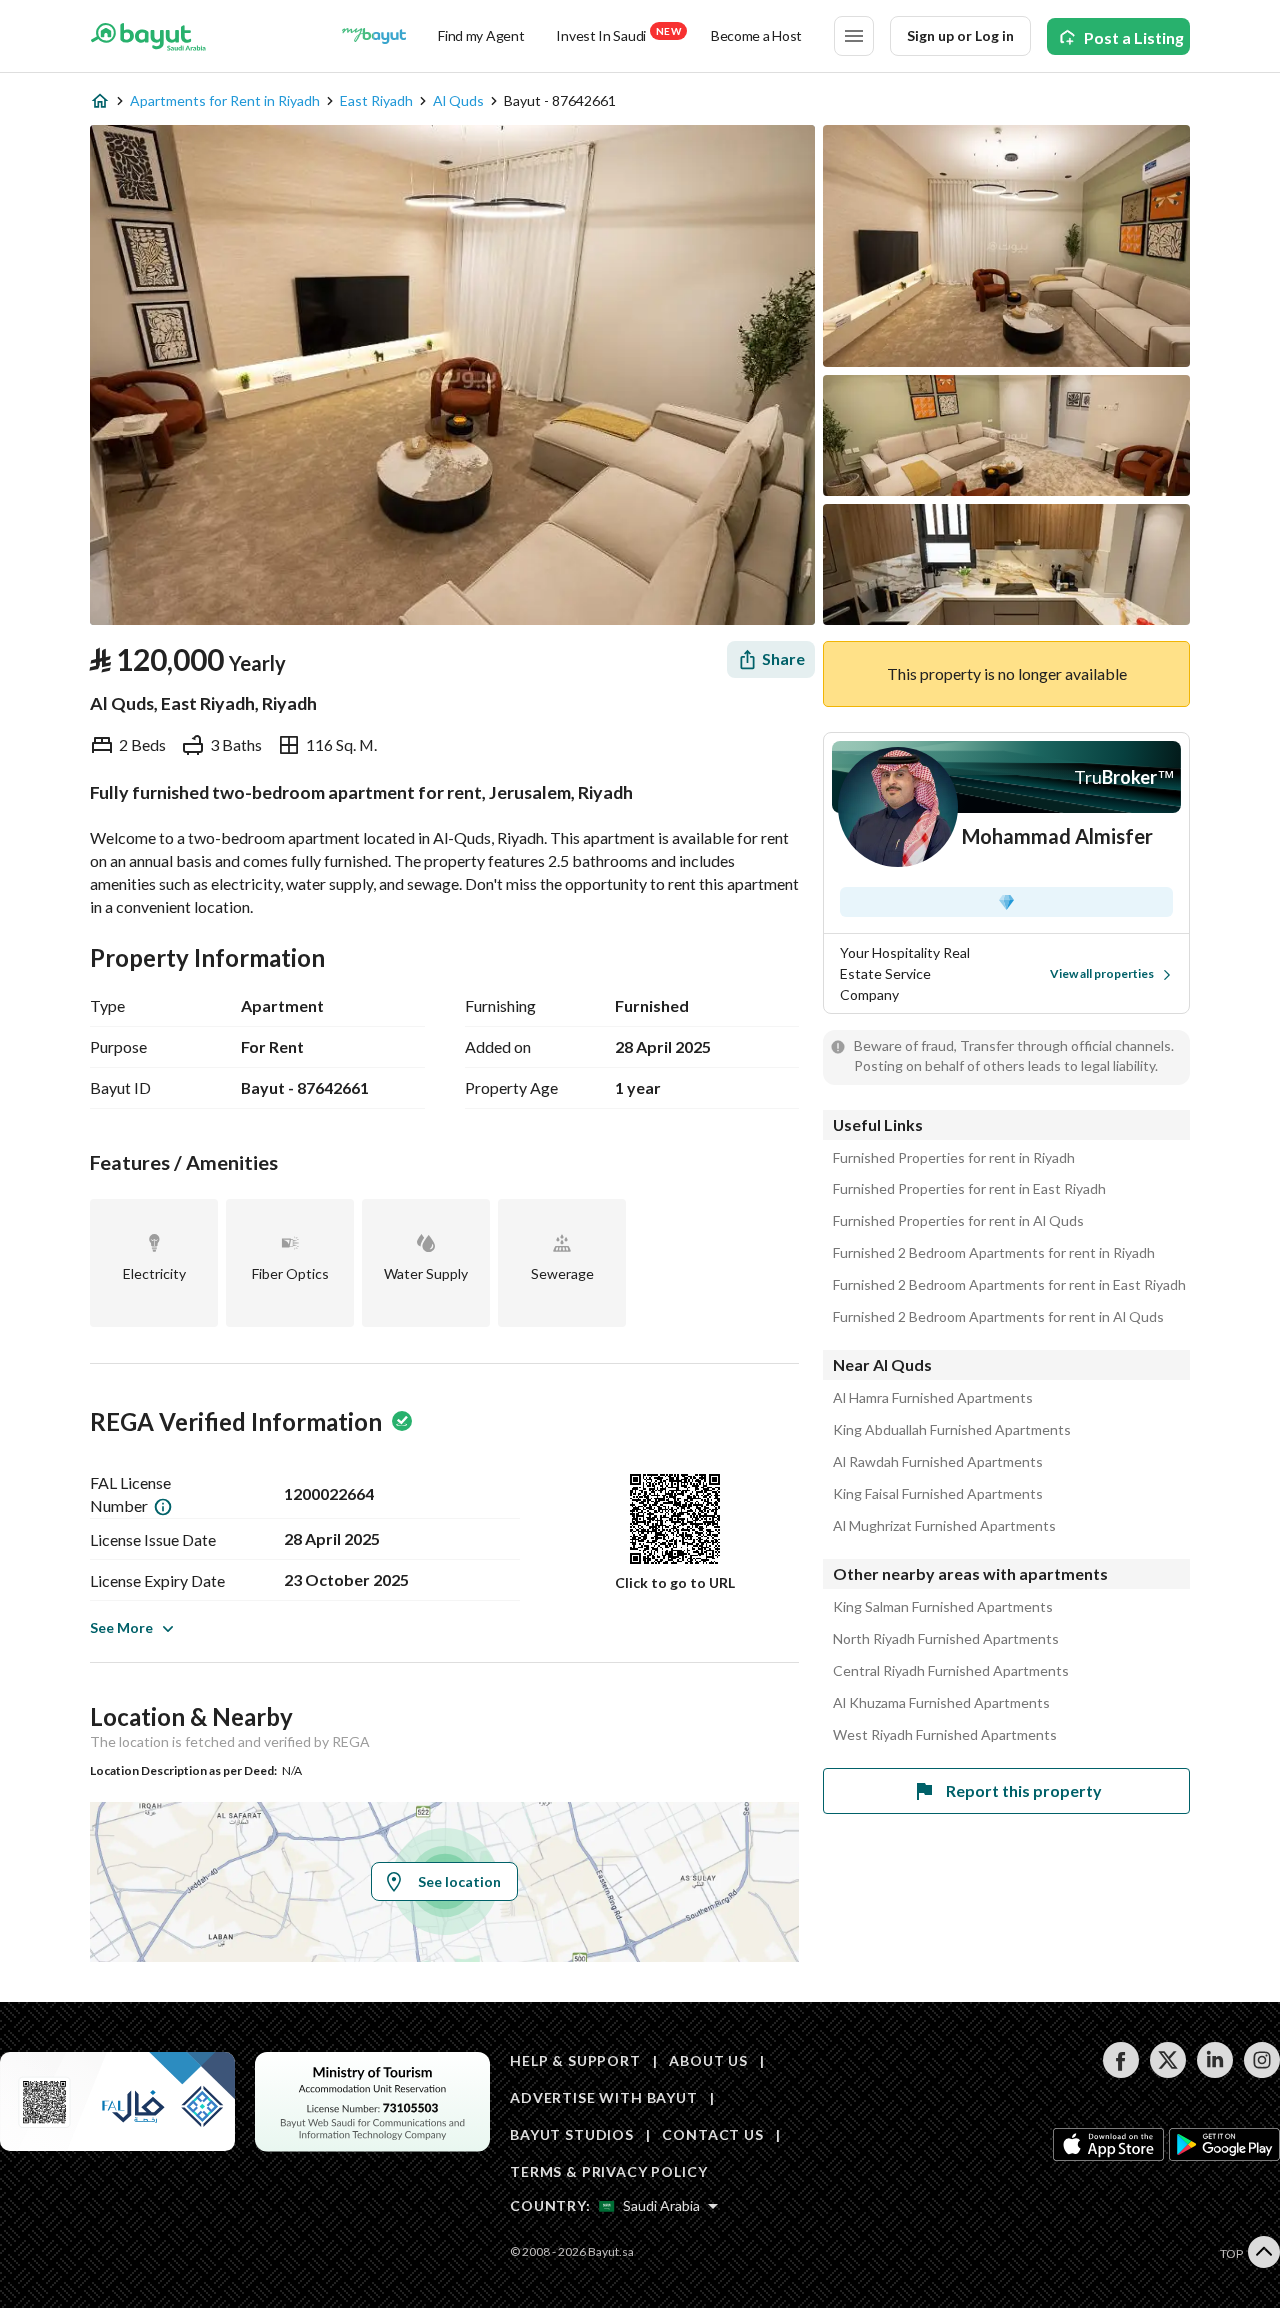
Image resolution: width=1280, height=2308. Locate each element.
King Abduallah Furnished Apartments (952, 1430)
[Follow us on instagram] (1261, 2072)
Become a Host (756, 35)
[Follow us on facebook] (1120, 2072)
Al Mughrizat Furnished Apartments (944, 1526)
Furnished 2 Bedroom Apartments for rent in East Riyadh (1009, 1285)
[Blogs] (374, 36)
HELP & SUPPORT (575, 2060)
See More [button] (121, 1627)
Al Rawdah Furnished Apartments (938, 1462)
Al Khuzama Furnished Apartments (941, 1703)
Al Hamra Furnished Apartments (933, 1398)
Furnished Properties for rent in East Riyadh (969, 1189)
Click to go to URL (675, 1582)
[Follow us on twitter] (1167, 2072)
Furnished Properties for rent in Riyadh (954, 1158)
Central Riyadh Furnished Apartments (951, 1671)
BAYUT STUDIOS (572, 2134)
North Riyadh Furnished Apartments (946, 1639)
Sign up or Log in (960, 35)
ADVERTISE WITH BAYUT (604, 2097)
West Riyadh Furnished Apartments (945, 1735)
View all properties (1102, 973)
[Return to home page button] (148, 36)
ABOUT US (708, 2060)
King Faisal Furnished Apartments (938, 1494)
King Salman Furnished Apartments (943, 1607)
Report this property (1024, 1790)
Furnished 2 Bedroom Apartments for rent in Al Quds (998, 1317)
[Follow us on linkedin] (1214, 2072)
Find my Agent (481, 35)
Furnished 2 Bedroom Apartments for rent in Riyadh (994, 1253)
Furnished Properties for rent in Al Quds (958, 1221)
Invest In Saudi (618, 34)
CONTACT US (712, 2134)
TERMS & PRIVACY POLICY (608, 2171)
